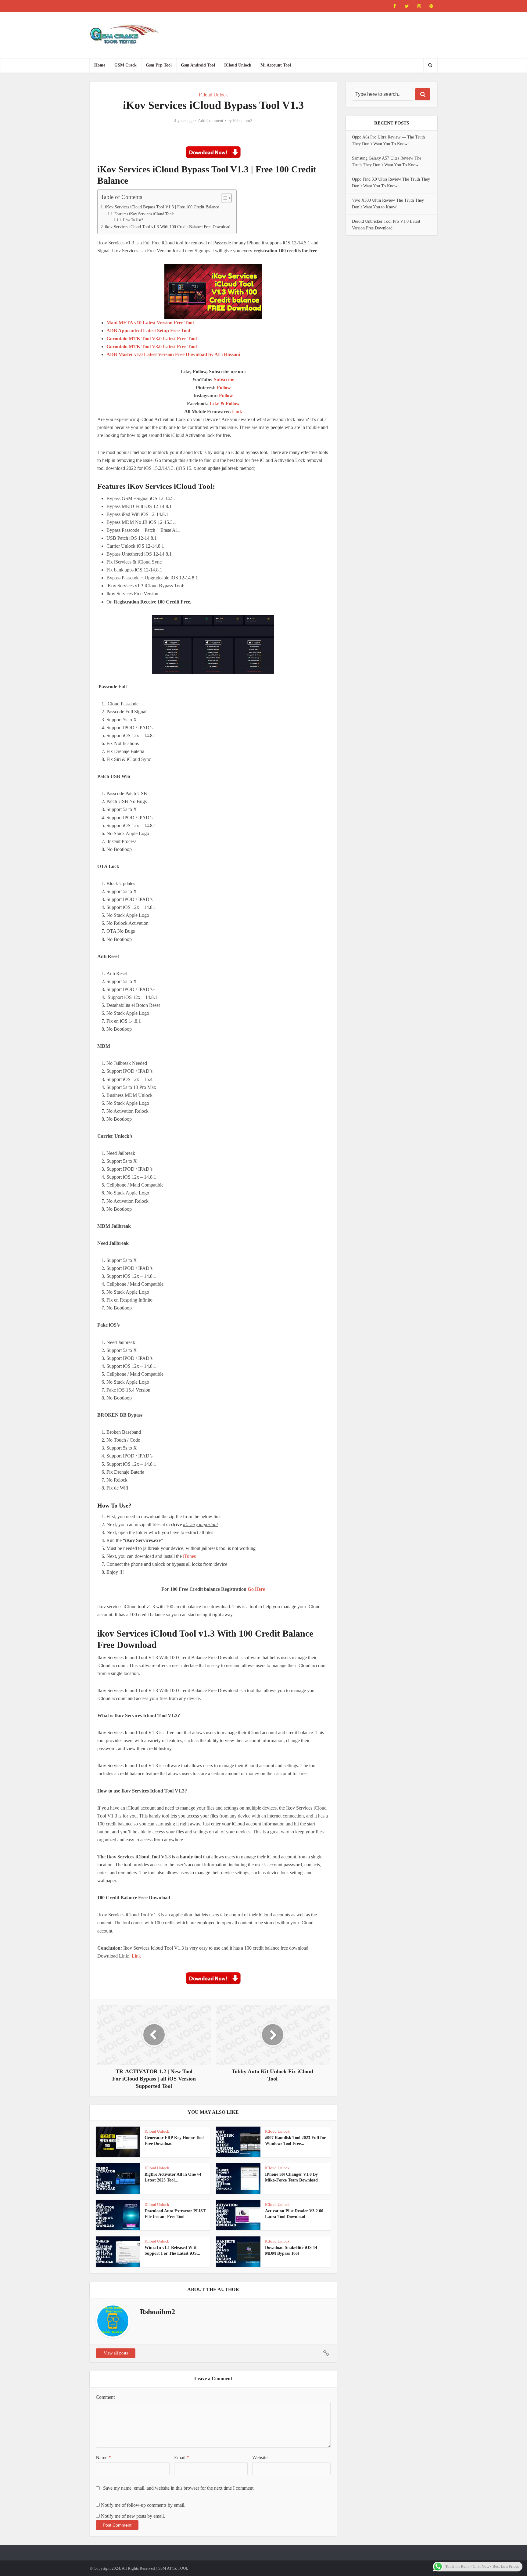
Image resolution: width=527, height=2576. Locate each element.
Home (100, 65)
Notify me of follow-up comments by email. (143, 2505)
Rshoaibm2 (243, 121)
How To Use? (133, 220)
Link (237, 411)
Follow (224, 388)
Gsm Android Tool (198, 65)
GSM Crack (125, 65)
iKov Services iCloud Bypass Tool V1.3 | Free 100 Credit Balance (162, 207)
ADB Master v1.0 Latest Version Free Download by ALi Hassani (173, 354)
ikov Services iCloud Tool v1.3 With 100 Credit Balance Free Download (168, 227)
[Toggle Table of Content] (223, 198)
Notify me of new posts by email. (133, 2516)
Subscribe (224, 379)
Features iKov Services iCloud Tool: (144, 214)
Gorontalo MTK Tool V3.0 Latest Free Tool (152, 339)
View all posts (116, 2353)
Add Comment (211, 121)
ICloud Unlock (238, 65)
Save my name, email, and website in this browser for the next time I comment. (179, 2488)
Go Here (256, 1589)
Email (182, 2457)
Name (103, 2457)
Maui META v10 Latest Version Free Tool (150, 323)
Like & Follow (225, 404)
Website (260, 2457)
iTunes (189, 1556)
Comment (105, 2397)
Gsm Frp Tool (159, 65)
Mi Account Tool (276, 65)
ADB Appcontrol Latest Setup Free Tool (148, 331)
